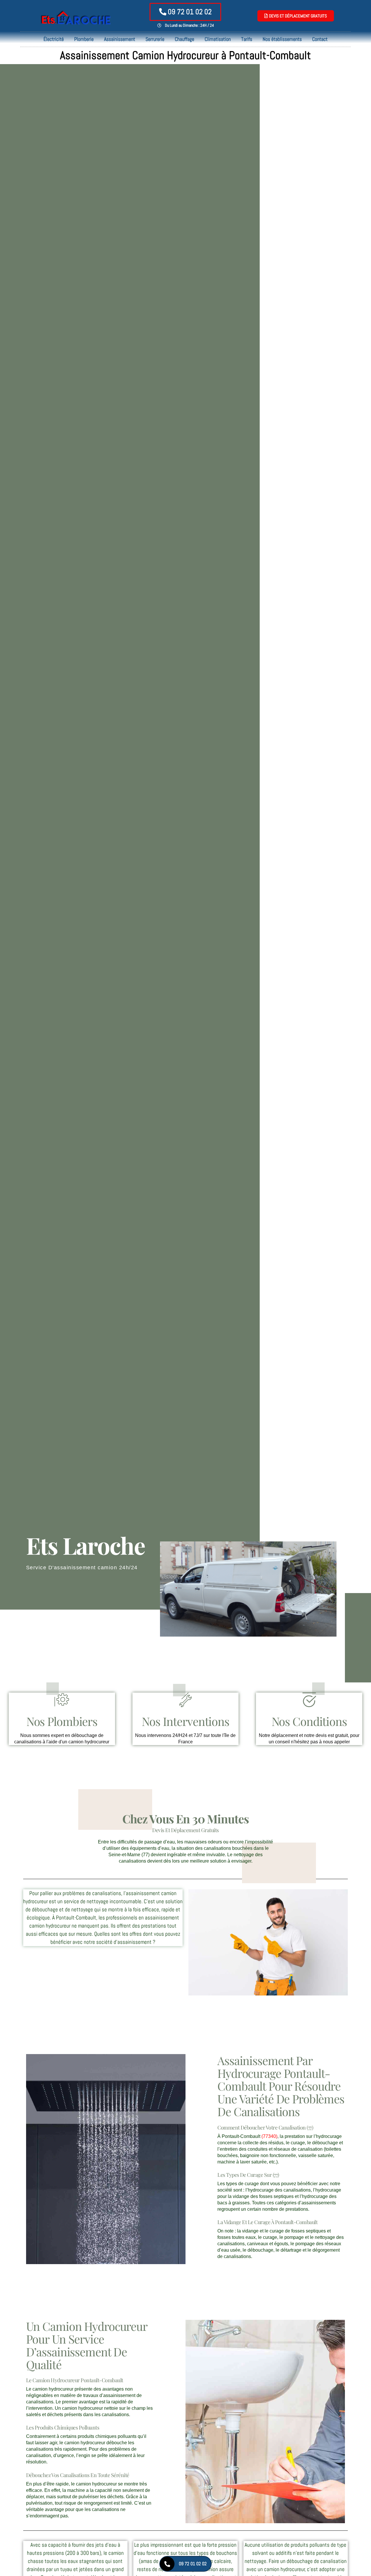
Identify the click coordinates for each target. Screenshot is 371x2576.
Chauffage (184, 39)
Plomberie (84, 39)
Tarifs (247, 39)
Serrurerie (155, 39)
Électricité (54, 39)
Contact (320, 39)
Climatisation (218, 39)
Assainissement (120, 39)
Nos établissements (282, 39)
